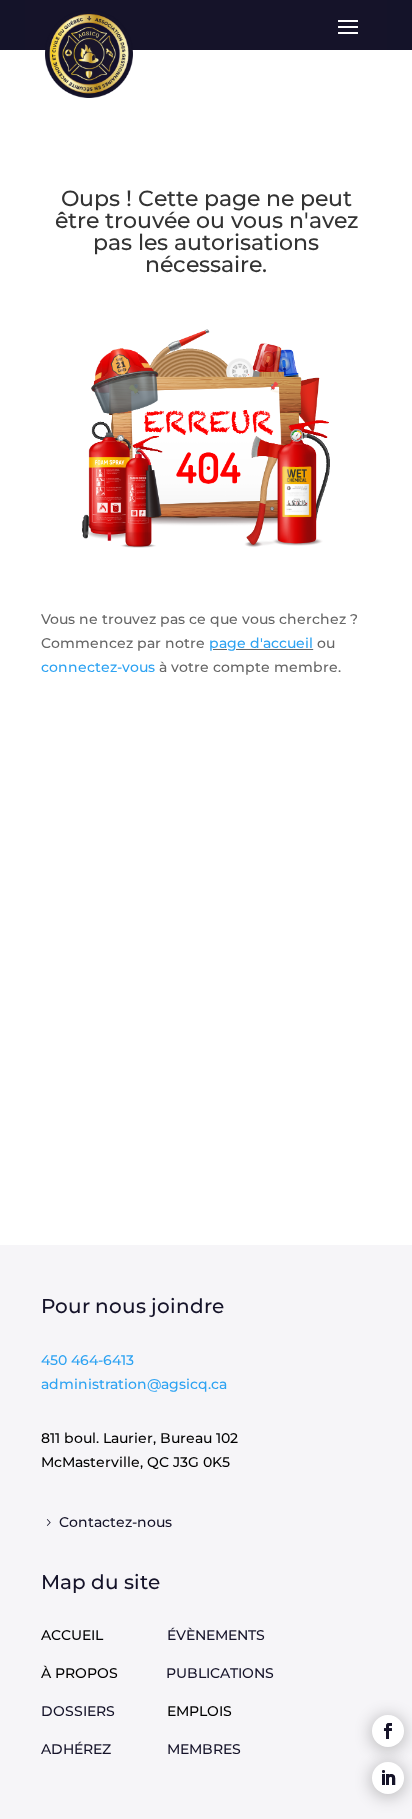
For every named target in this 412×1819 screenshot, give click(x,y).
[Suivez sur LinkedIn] (388, 1778)
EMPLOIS (199, 1711)
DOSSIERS (104, 1711)
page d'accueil (261, 643)
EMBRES (210, 1749)
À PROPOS (79, 1673)
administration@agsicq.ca (134, 1384)
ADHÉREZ (104, 1749)
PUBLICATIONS (220, 1673)
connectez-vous (100, 667)
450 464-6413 (87, 1360)
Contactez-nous (115, 1522)
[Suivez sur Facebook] (388, 1731)
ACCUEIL (72, 1635)
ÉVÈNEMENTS (216, 1635)
